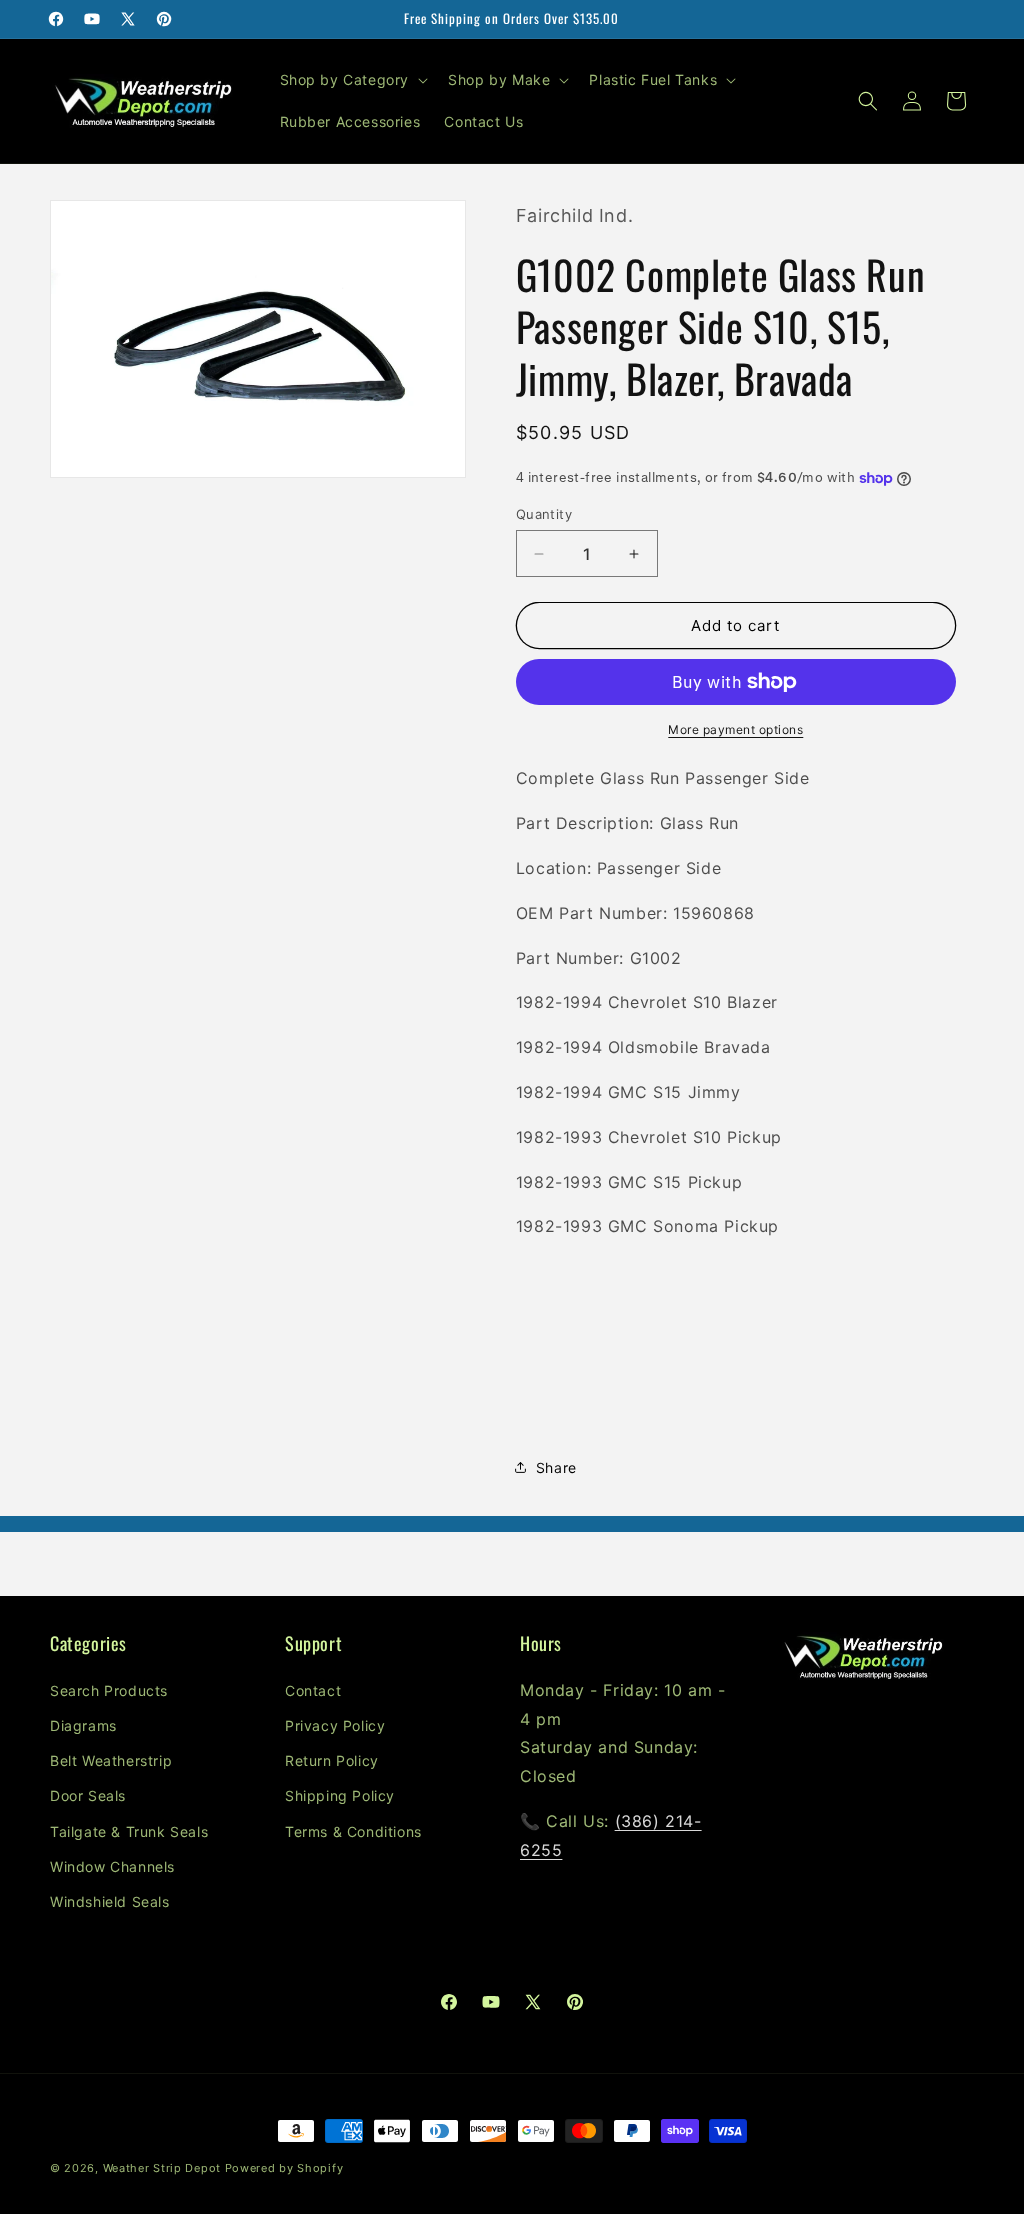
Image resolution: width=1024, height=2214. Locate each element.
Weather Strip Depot (162, 2168)
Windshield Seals (110, 1901)
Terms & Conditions (353, 1831)
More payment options (735, 729)
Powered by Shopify (284, 2168)
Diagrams (83, 1725)
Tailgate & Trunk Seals (129, 1831)
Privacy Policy (335, 1725)
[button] (352, 80)
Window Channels (112, 1866)
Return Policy (332, 1760)
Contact (313, 1690)
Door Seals (88, 1795)
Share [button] (556, 1467)
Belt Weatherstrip (111, 1760)
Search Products (109, 1690)
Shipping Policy (340, 1795)
